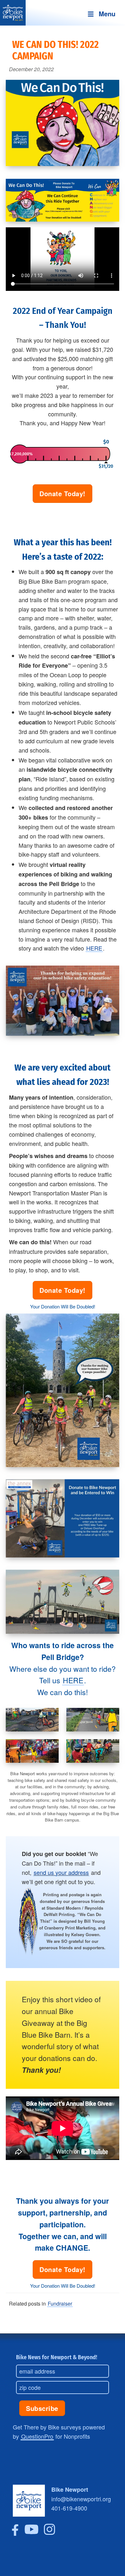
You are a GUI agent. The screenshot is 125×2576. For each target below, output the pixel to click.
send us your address (61, 1872)
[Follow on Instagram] (50, 2533)
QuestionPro (37, 2436)
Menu (107, 14)
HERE (94, 948)
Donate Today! (63, 493)
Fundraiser (60, 2303)
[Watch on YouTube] (32, 2533)
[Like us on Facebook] (15, 2533)
